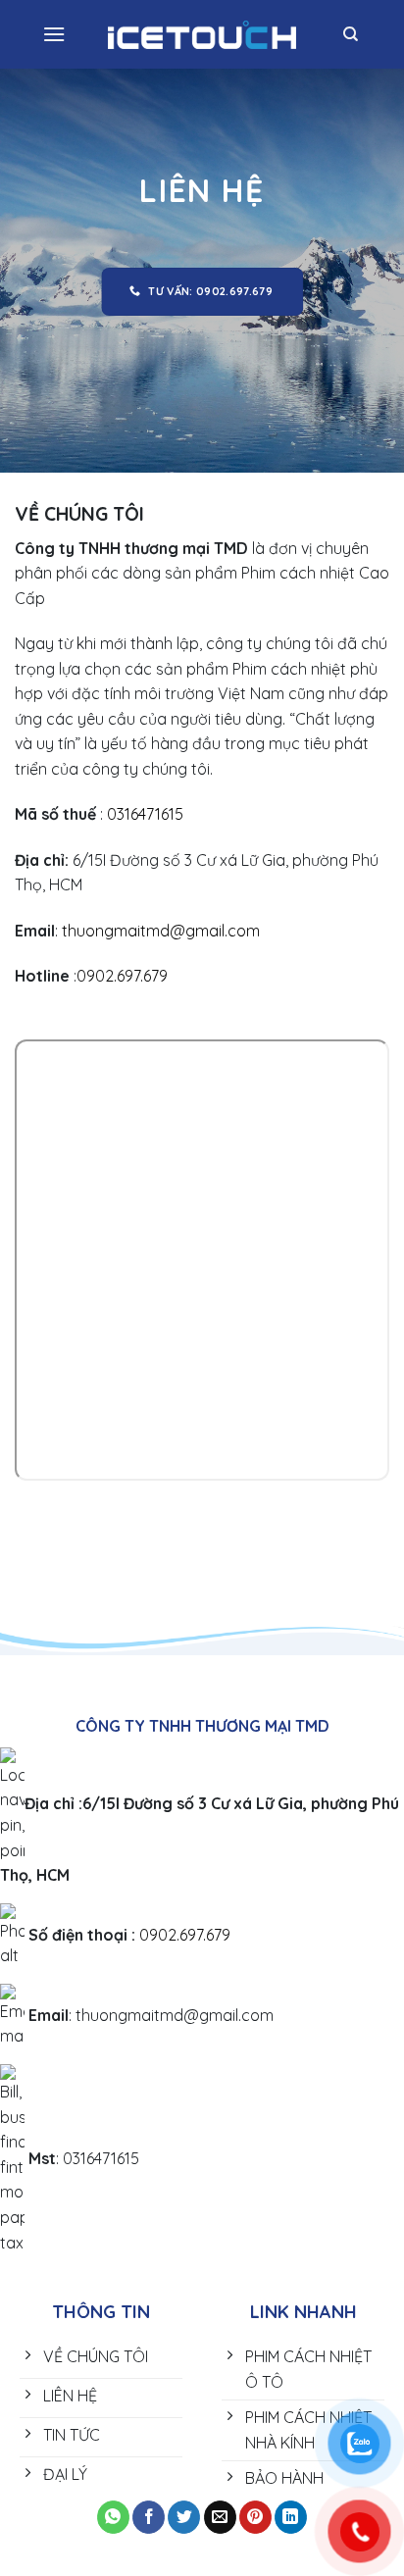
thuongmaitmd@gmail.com (161, 931)
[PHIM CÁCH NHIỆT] (202, 35)
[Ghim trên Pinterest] (255, 2517)
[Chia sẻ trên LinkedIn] (291, 2517)
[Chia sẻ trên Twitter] (184, 2517)
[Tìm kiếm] (351, 34)
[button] (54, 34)
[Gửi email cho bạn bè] (220, 2517)
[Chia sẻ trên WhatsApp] (113, 2517)
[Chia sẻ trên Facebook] (149, 2517)
